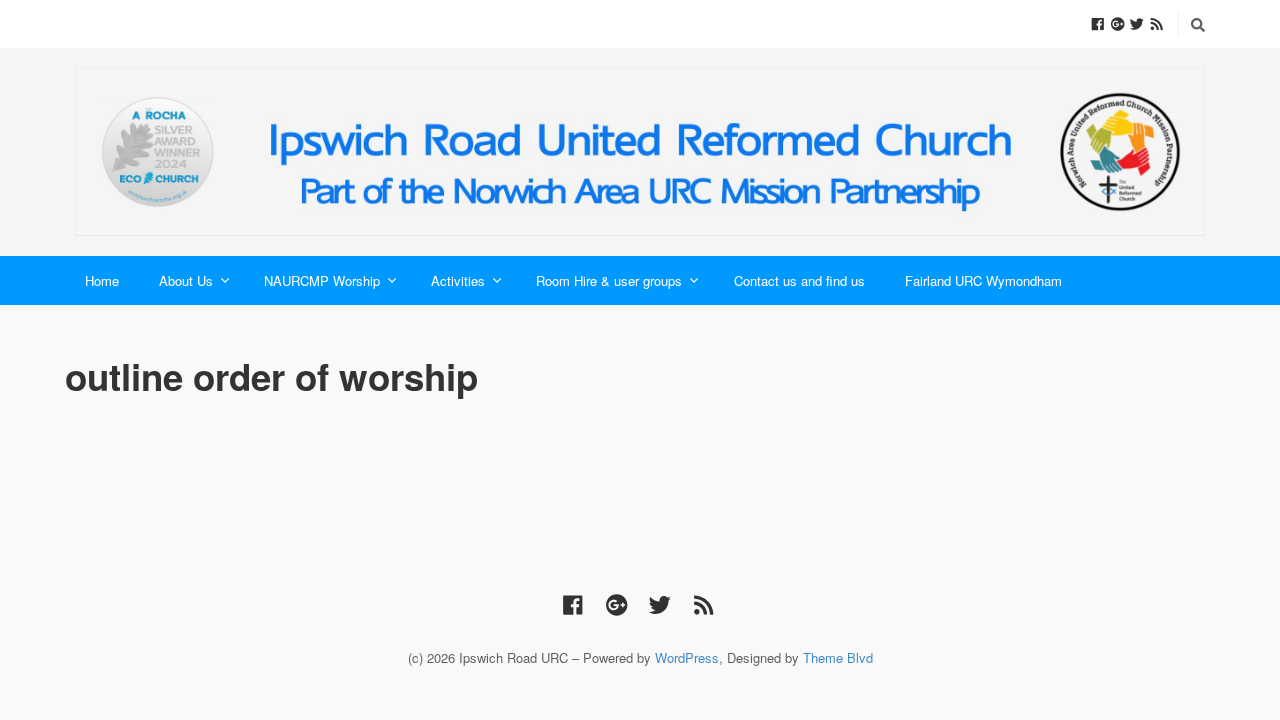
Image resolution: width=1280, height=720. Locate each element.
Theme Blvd (838, 657)
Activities (458, 280)
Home (102, 280)
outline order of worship (271, 376)
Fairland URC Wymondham (983, 280)
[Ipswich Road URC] (640, 152)
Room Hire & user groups (609, 280)
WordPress (687, 657)
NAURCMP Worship (322, 280)
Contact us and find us (799, 280)
